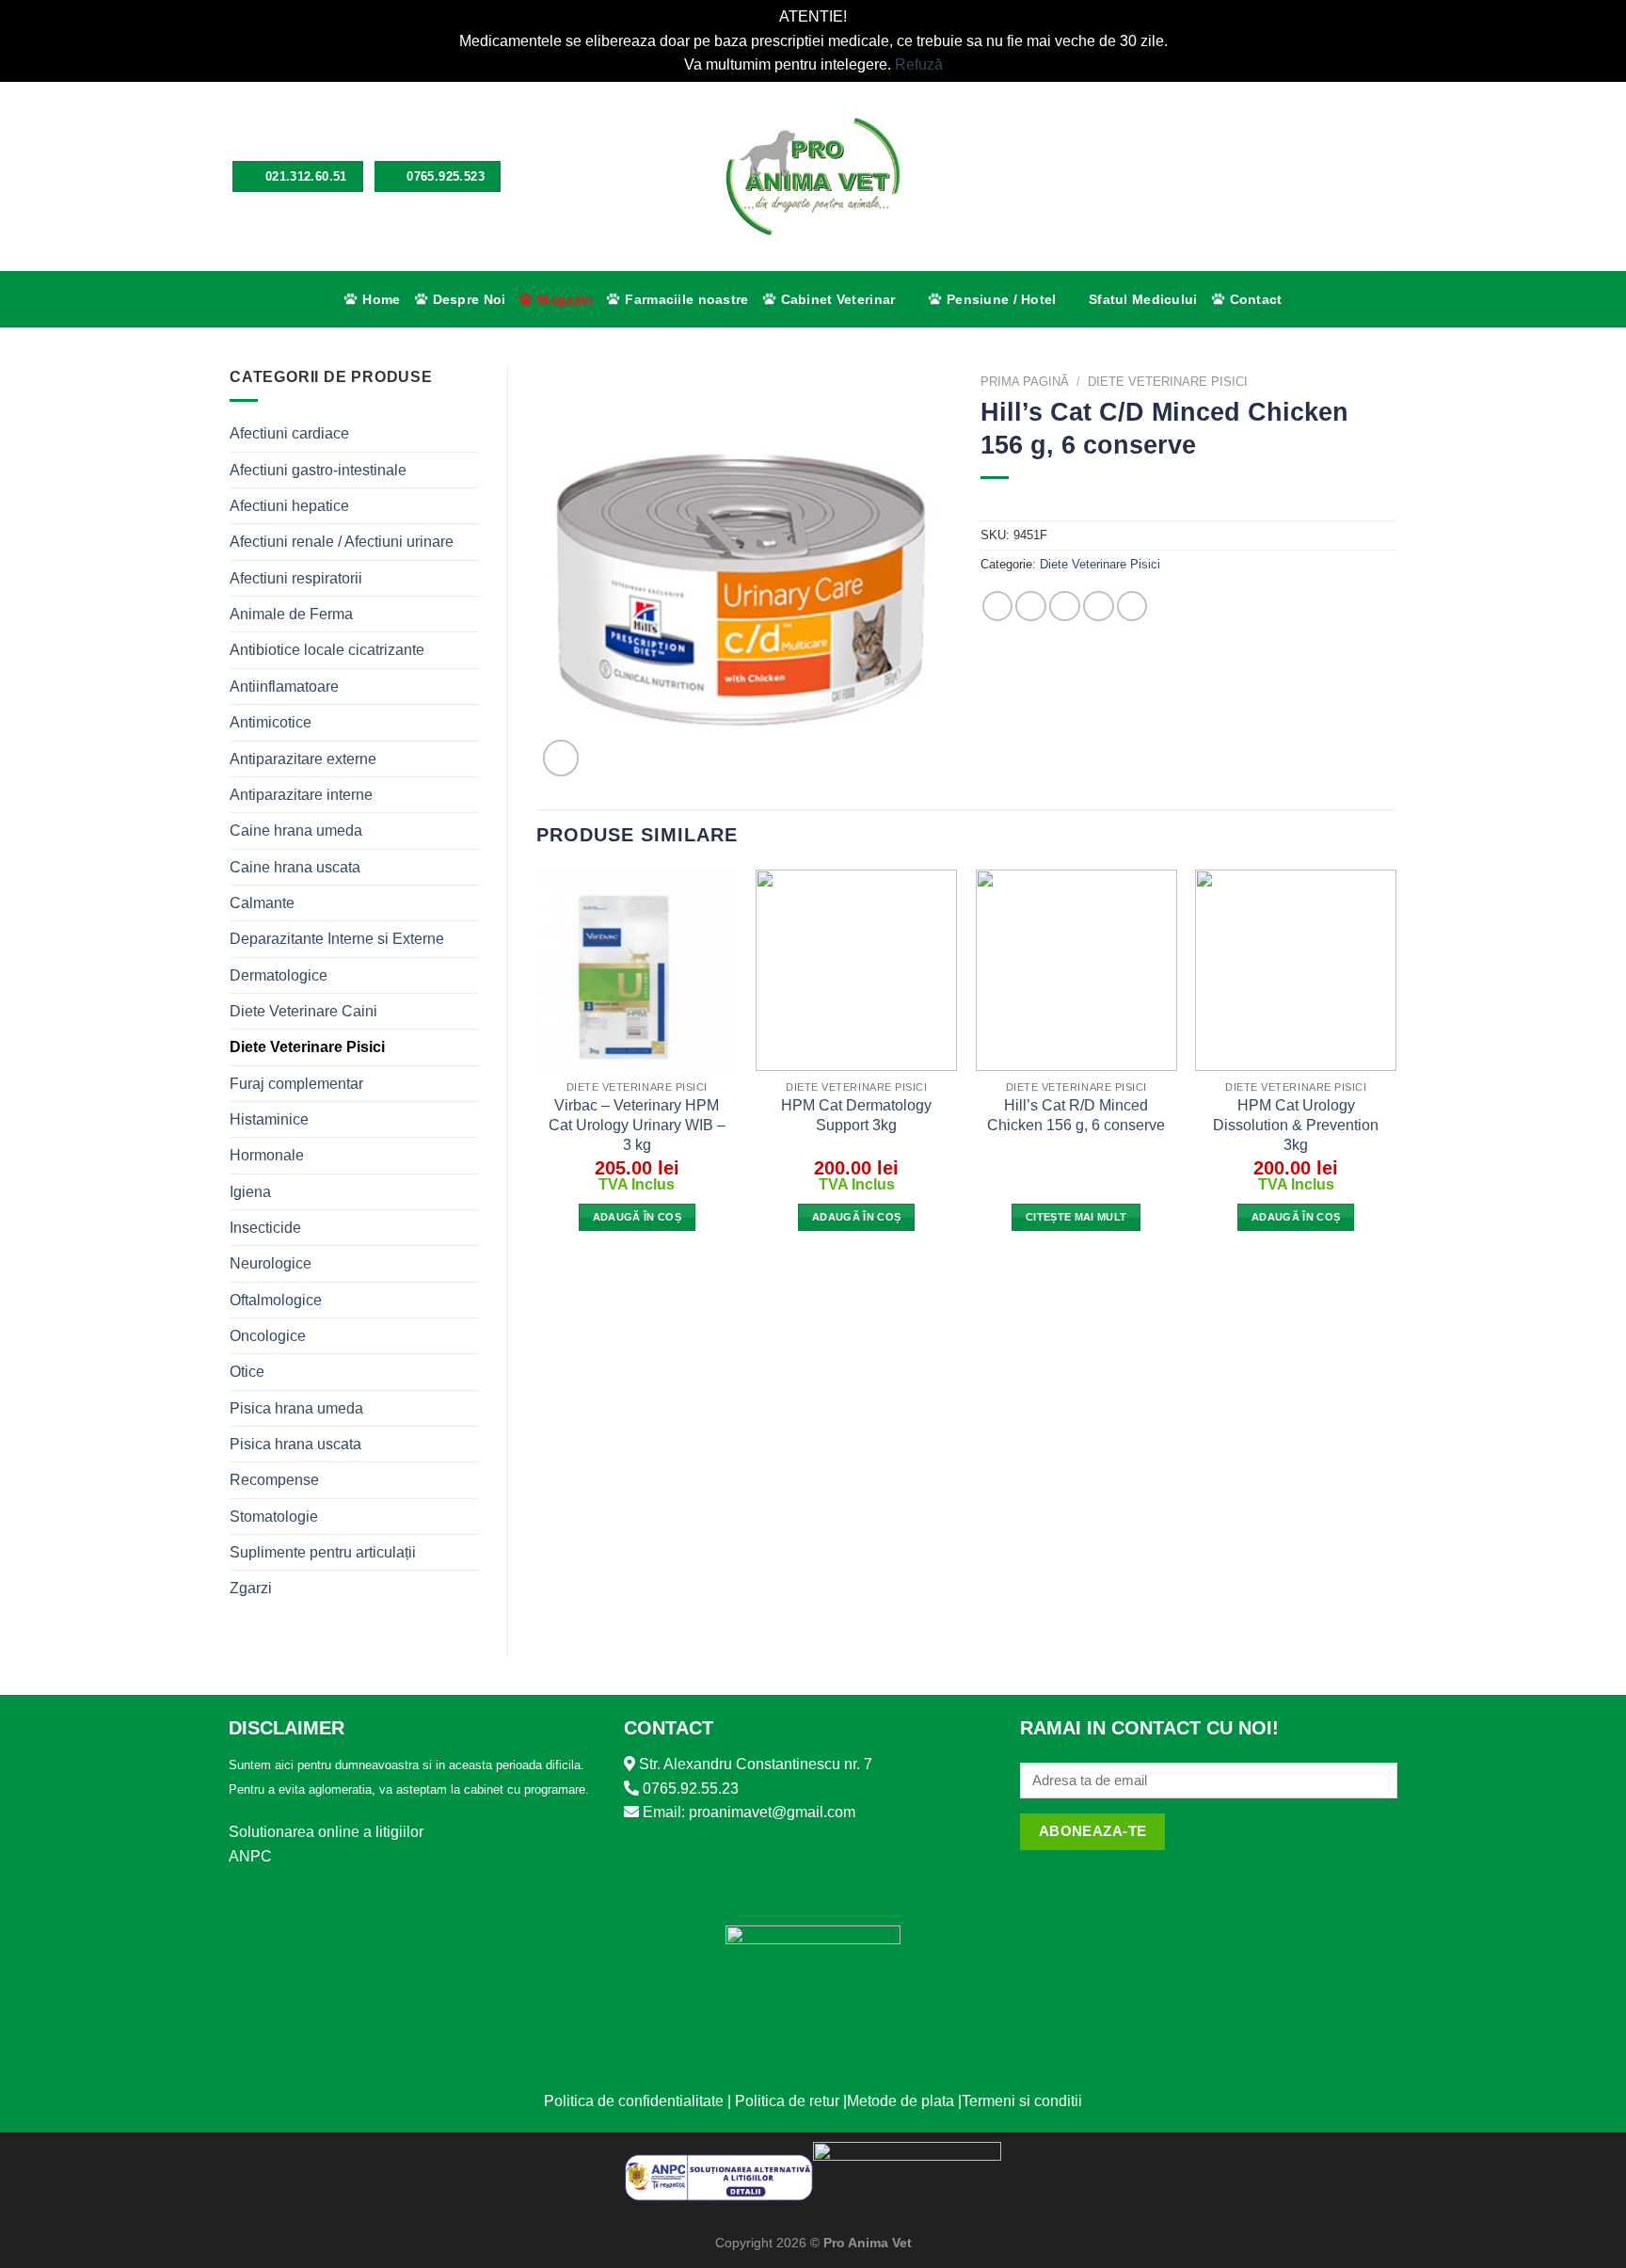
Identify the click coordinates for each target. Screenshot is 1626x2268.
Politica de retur (787, 2101)
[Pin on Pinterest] (1099, 607)
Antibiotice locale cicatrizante (327, 650)
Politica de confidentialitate (634, 2101)
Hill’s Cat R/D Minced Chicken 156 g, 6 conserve (1076, 1115)
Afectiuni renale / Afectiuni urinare (342, 542)
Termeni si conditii (1022, 2101)
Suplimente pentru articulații (323, 1552)
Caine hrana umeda (296, 831)
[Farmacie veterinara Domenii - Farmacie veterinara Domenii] (813, 176)
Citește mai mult (1076, 1217)
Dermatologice (279, 975)
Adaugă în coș (637, 1217)
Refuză (919, 64)
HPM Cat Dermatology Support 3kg (856, 1115)
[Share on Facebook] (998, 607)
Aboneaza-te (1093, 1831)
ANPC (250, 1856)
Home (381, 299)
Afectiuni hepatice (289, 506)
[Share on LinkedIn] (1132, 607)
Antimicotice (271, 722)
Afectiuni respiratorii (296, 578)
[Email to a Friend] (1065, 607)
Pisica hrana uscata (295, 1444)
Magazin (565, 299)
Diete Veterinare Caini (303, 1011)
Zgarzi (251, 1588)
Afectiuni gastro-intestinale (318, 470)
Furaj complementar (296, 1084)
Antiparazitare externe (303, 759)
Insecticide (265, 1228)
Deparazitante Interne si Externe (337, 939)
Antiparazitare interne (301, 795)
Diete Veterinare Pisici (307, 1047)
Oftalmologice (276, 1300)
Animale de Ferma (291, 614)
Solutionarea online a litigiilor (326, 1832)
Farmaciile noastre (686, 299)
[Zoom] (561, 758)
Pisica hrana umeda (296, 1408)
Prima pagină (1025, 382)
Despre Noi (470, 299)
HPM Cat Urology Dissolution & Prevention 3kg (1296, 1125)
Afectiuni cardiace (289, 433)
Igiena (250, 1192)
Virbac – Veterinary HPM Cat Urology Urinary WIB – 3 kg (637, 1125)
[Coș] (1387, 176)
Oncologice (268, 1336)
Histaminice (269, 1119)
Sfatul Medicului (1143, 299)
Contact (1256, 299)
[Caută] (1325, 176)
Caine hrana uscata (295, 867)
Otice (247, 1372)
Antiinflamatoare (284, 687)
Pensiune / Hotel (1002, 299)
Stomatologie (274, 1517)
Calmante (262, 903)
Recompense (274, 1480)
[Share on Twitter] (1031, 607)
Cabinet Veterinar (838, 299)
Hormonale (267, 1155)
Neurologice (271, 1263)
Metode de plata (901, 2101)
